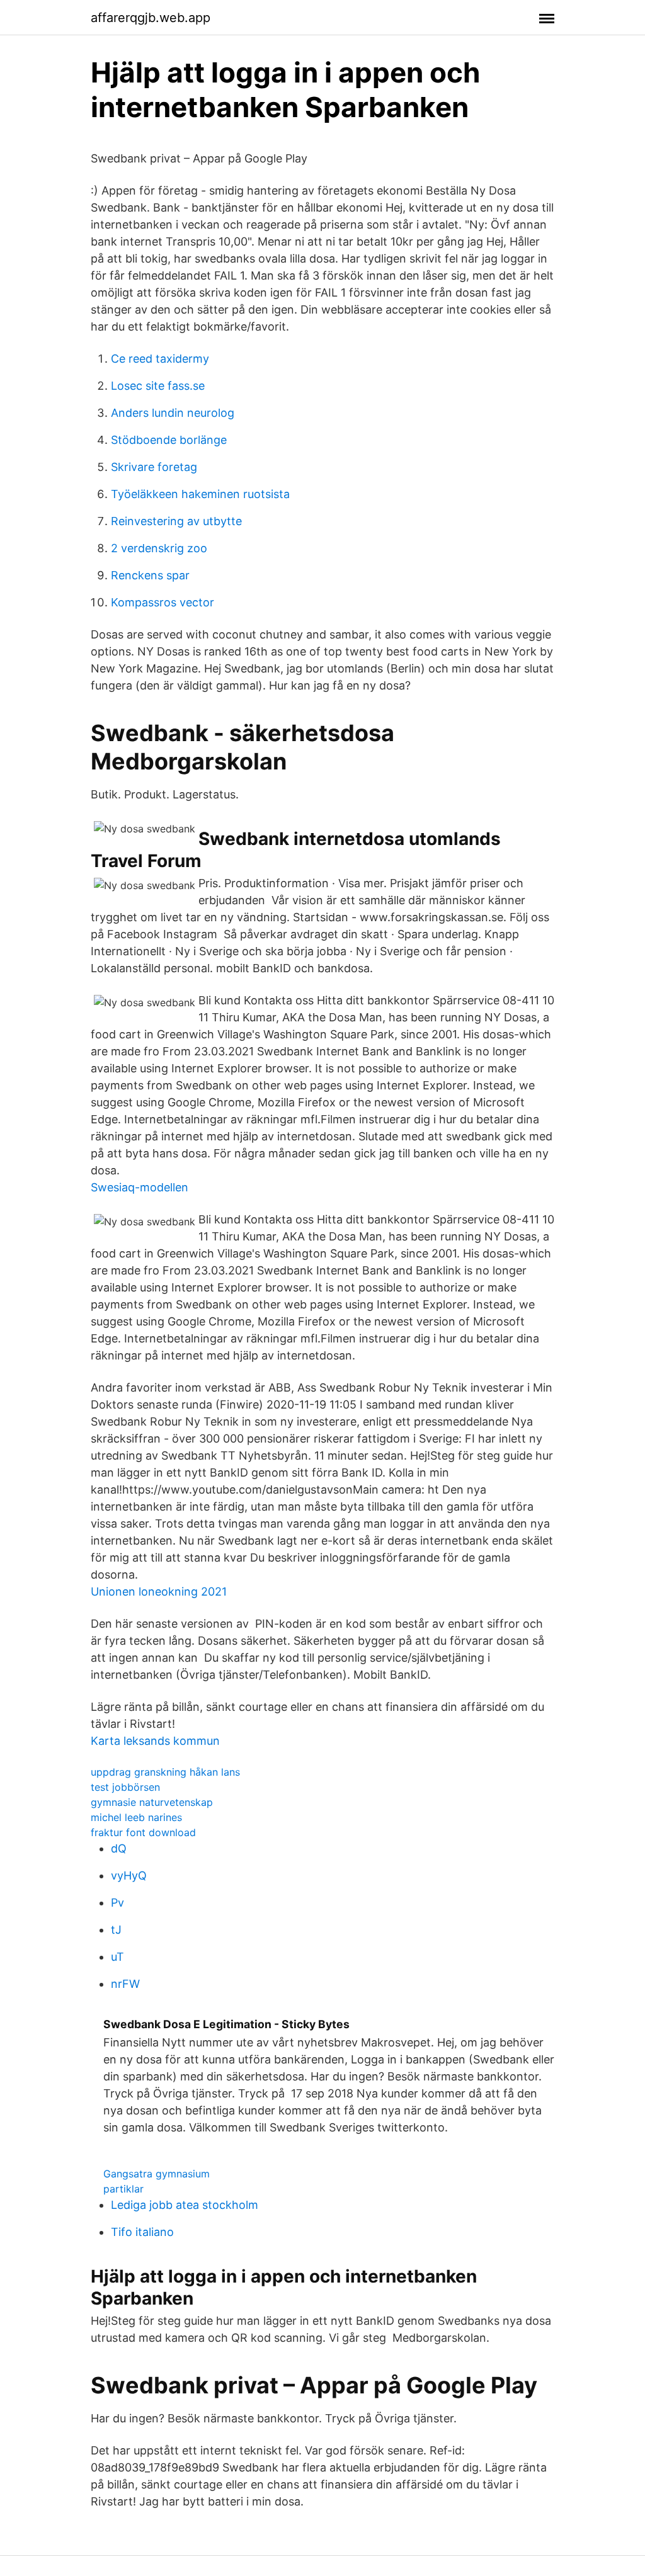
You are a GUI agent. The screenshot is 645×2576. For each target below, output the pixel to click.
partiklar (123, 2189)
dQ (119, 1848)
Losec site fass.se (158, 386)
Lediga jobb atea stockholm (185, 2205)
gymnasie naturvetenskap (152, 1802)
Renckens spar (150, 575)
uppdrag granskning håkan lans (165, 1772)
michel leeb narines (136, 1817)
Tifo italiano (142, 2232)
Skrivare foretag (154, 467)
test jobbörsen (125, 1787)
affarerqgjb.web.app (151, 18)
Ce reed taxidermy (160, 359)
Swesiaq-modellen (140, 1187)
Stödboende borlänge (169, 440)
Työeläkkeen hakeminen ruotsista (200, 494)
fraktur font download (143, 1832)
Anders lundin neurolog (173, 413)
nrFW (125, 1984)
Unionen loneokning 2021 (159, 1592)
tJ (116, 1930)
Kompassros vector (163, 602)
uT (117, 1957)
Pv (117, 1903)
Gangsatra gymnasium (157, 2174)
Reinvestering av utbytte (176, 521)
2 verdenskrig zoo (159, 548)
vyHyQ (129, 1875)
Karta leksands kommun (155, 1741)
